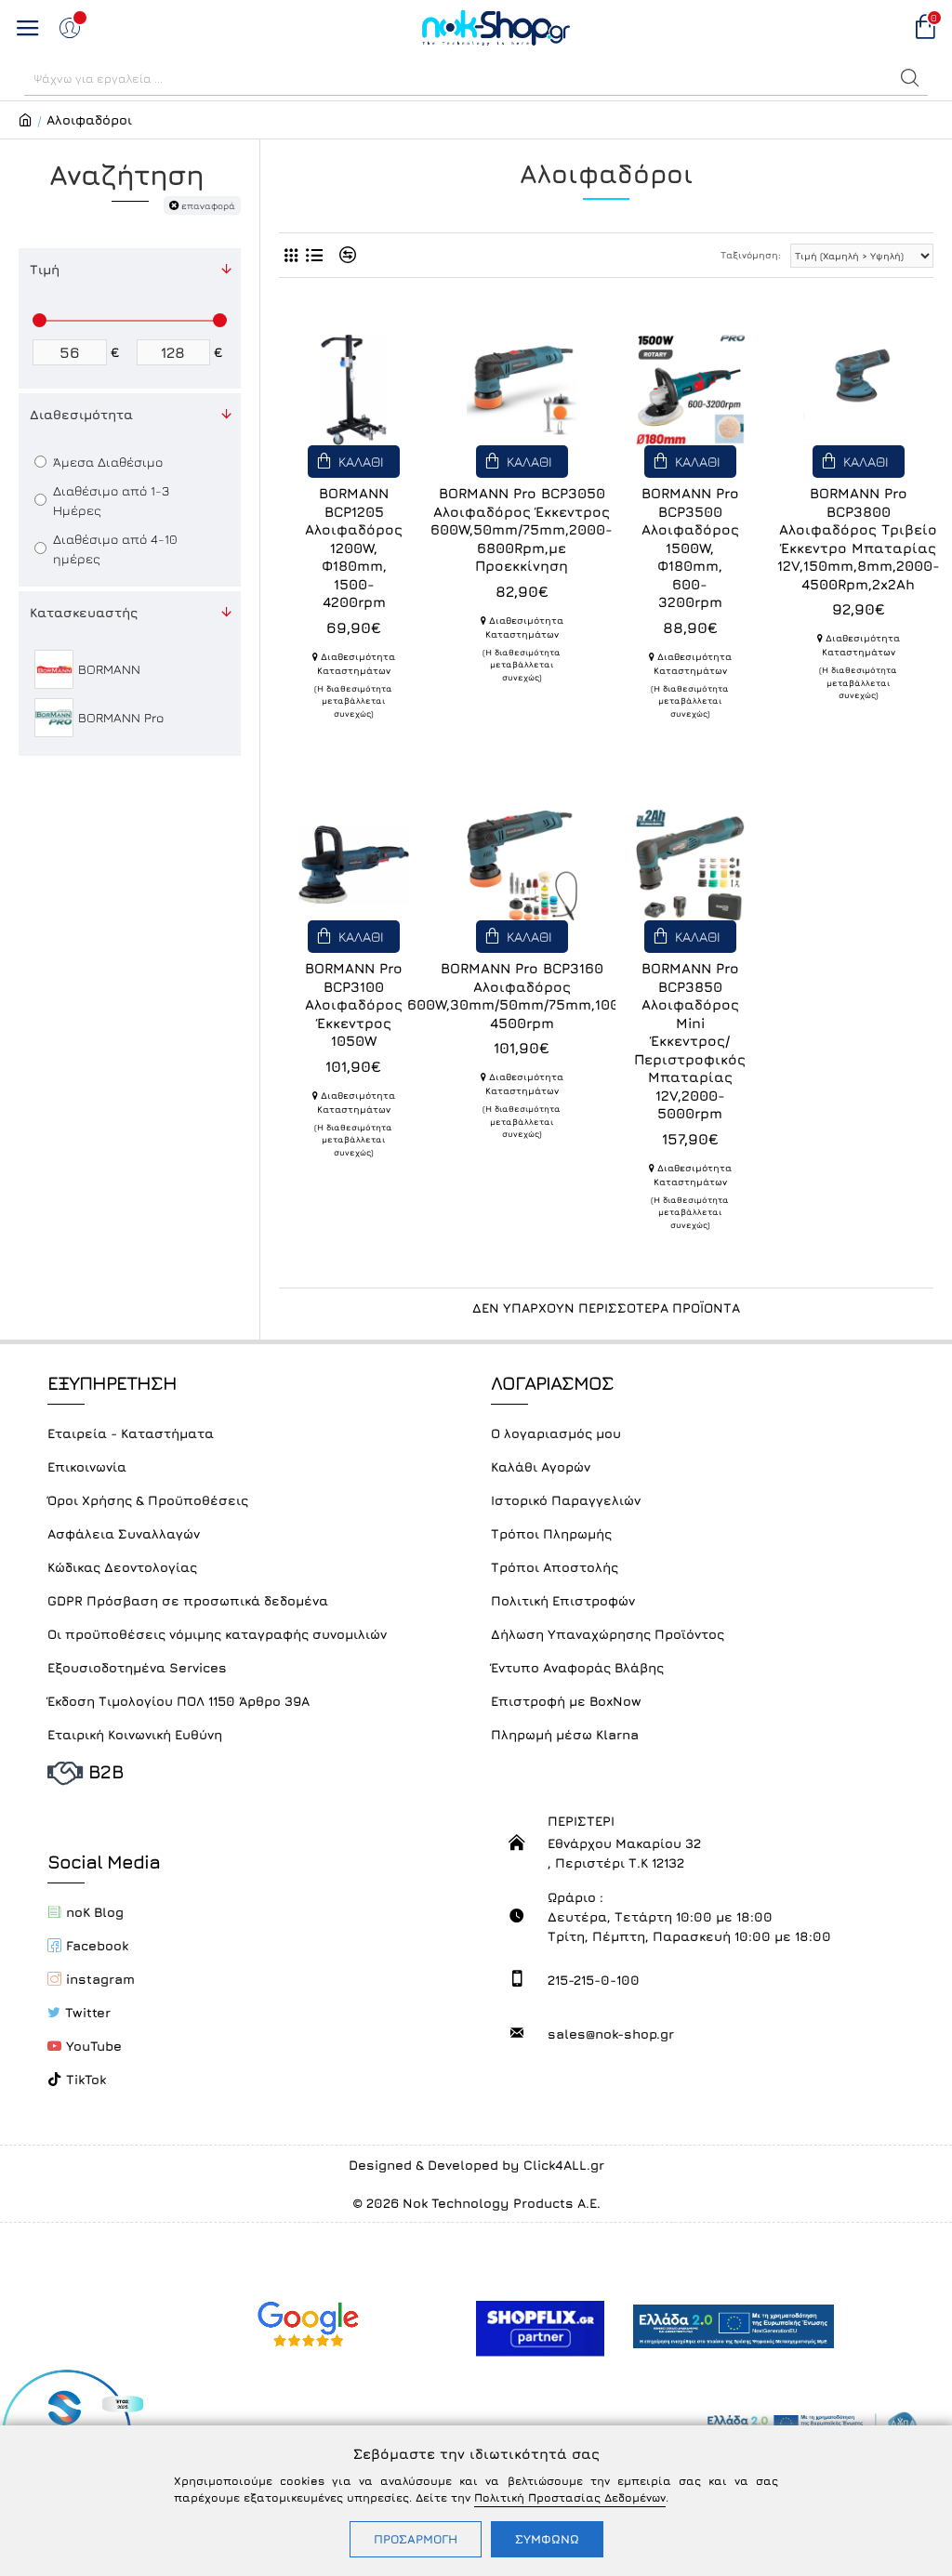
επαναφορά (208, 205)
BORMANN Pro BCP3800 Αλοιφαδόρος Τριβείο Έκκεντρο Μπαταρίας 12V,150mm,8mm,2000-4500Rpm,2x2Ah (859, 539)
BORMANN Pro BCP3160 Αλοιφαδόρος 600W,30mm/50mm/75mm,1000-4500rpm (522, 996)
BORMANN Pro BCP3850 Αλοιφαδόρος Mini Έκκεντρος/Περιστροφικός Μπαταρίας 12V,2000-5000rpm (690, 1041)
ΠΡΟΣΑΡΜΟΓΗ (416, 2539)
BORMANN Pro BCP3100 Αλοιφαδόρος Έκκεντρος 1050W (354, 1004)
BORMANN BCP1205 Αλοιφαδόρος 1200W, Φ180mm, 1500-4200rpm (354, 548)
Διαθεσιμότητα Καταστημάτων (356, 663)
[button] (910, 78)
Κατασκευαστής (84, 612)
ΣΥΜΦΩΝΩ (547, 2539)
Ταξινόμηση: (751, 255)
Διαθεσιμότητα (81, 414)
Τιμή (45, 269)
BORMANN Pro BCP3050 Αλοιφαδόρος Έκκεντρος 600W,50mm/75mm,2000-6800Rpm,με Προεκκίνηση (522, 529)
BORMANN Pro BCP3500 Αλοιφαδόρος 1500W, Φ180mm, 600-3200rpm (690, 548)
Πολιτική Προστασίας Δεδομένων (570, 2497)
